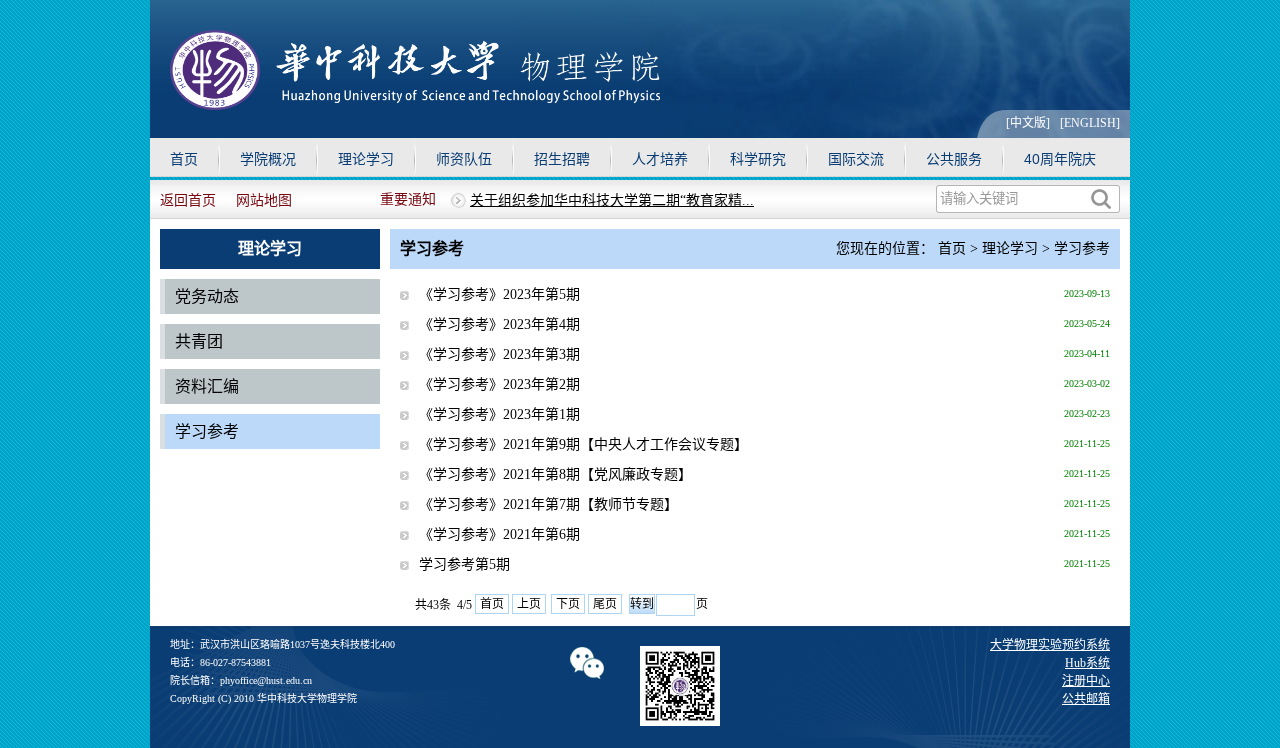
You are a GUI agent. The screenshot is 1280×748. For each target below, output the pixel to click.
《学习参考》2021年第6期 (499, 534)
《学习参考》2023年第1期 (499, 414)
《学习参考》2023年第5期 (499, 294)
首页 (184, 159)
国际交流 (856, 159)
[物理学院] (415, 104)
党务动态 (207, 296)
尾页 (605, 604)
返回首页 (188, 200)
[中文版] (1028, 123)
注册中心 (1086, 681)
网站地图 (264, 200)
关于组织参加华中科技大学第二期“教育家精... (612, 200)
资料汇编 (207, 386)
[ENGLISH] (1090, 123)
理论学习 (366, 159)
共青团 (199, 341)
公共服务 (954, 159)
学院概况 (268, 159)
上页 (529, 604)
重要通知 (408, 199)
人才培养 (660, 159)
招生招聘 (562, 159)
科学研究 (758, 159)
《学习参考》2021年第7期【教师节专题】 (548, 504)
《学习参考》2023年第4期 (499, 324)
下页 (568, 604)
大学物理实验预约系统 (1050, 645)
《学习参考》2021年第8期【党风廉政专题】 (555, 474)
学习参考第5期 (464, 564)
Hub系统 (1087, 663)
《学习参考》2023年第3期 (499, 354)
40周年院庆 (1060, 159)
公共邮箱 (1086, 699)
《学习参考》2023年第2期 (499, 384)
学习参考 (207, 431)
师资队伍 (464, 159)
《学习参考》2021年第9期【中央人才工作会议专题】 (583, 444)
